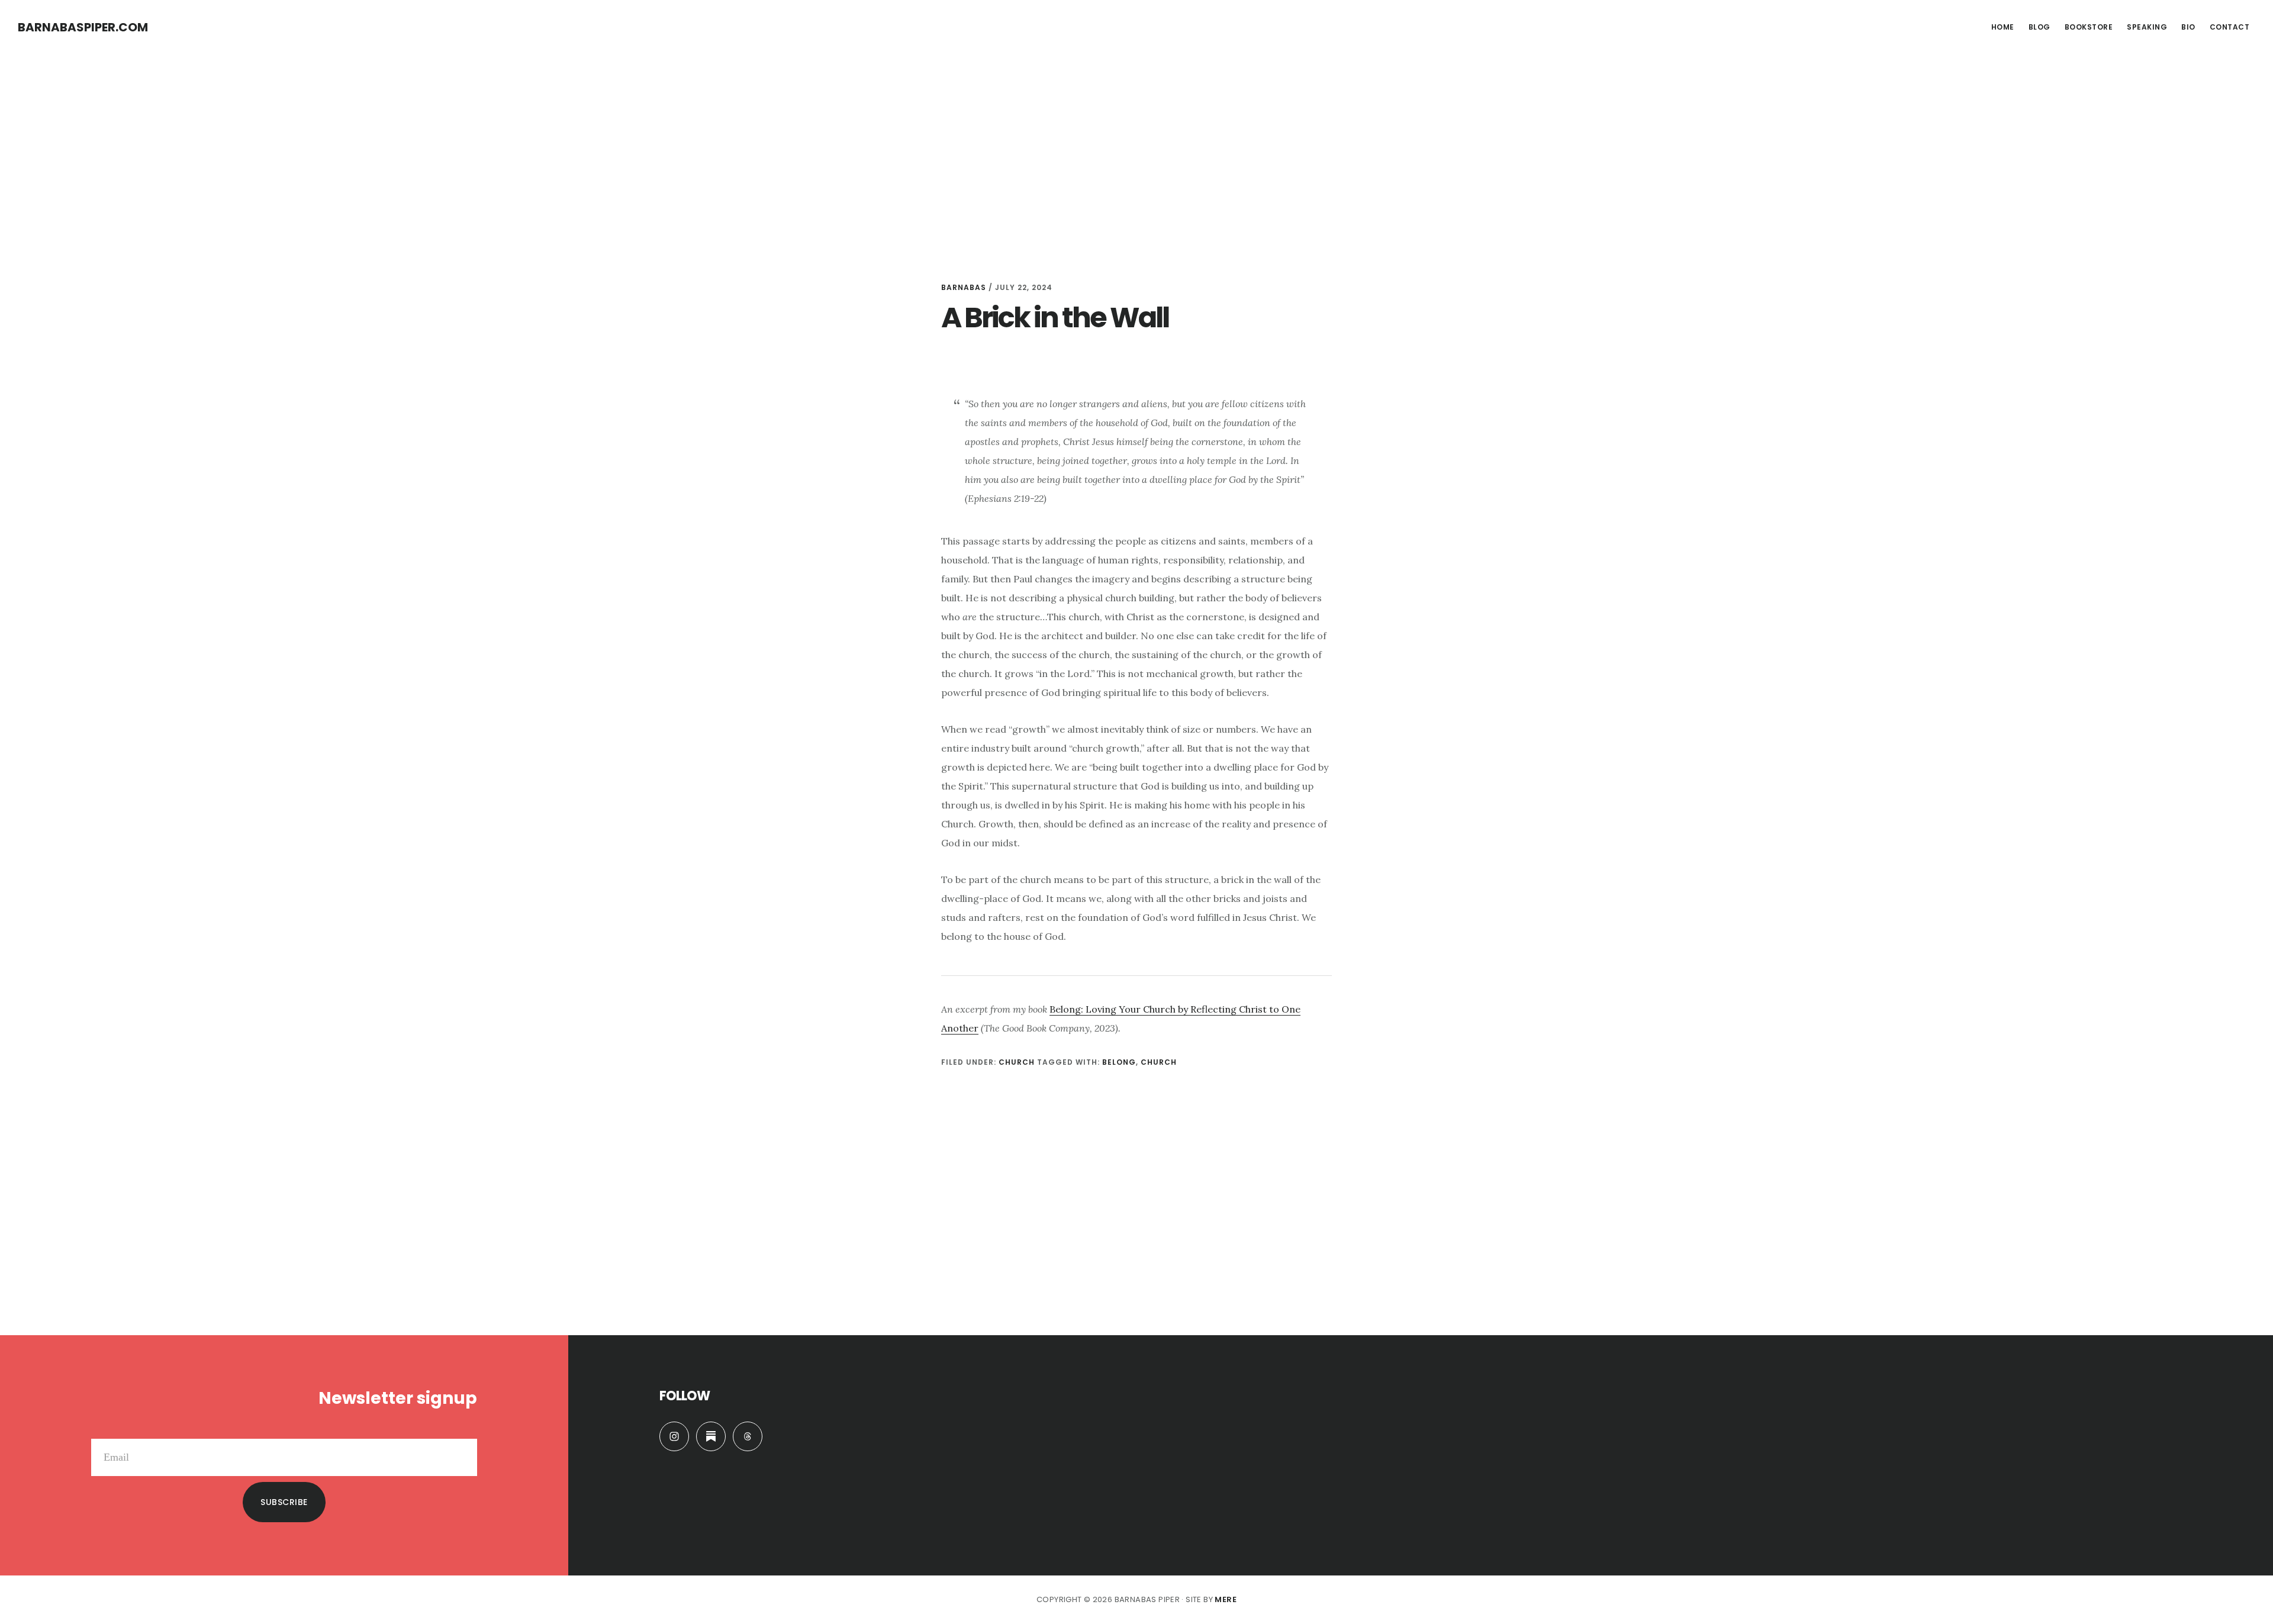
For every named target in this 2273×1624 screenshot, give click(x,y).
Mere (1226, 1599)
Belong (1119, 1062)
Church (1017, 1062)
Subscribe (284, 1502)
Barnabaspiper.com (83, 27)
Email (465, 1429)
